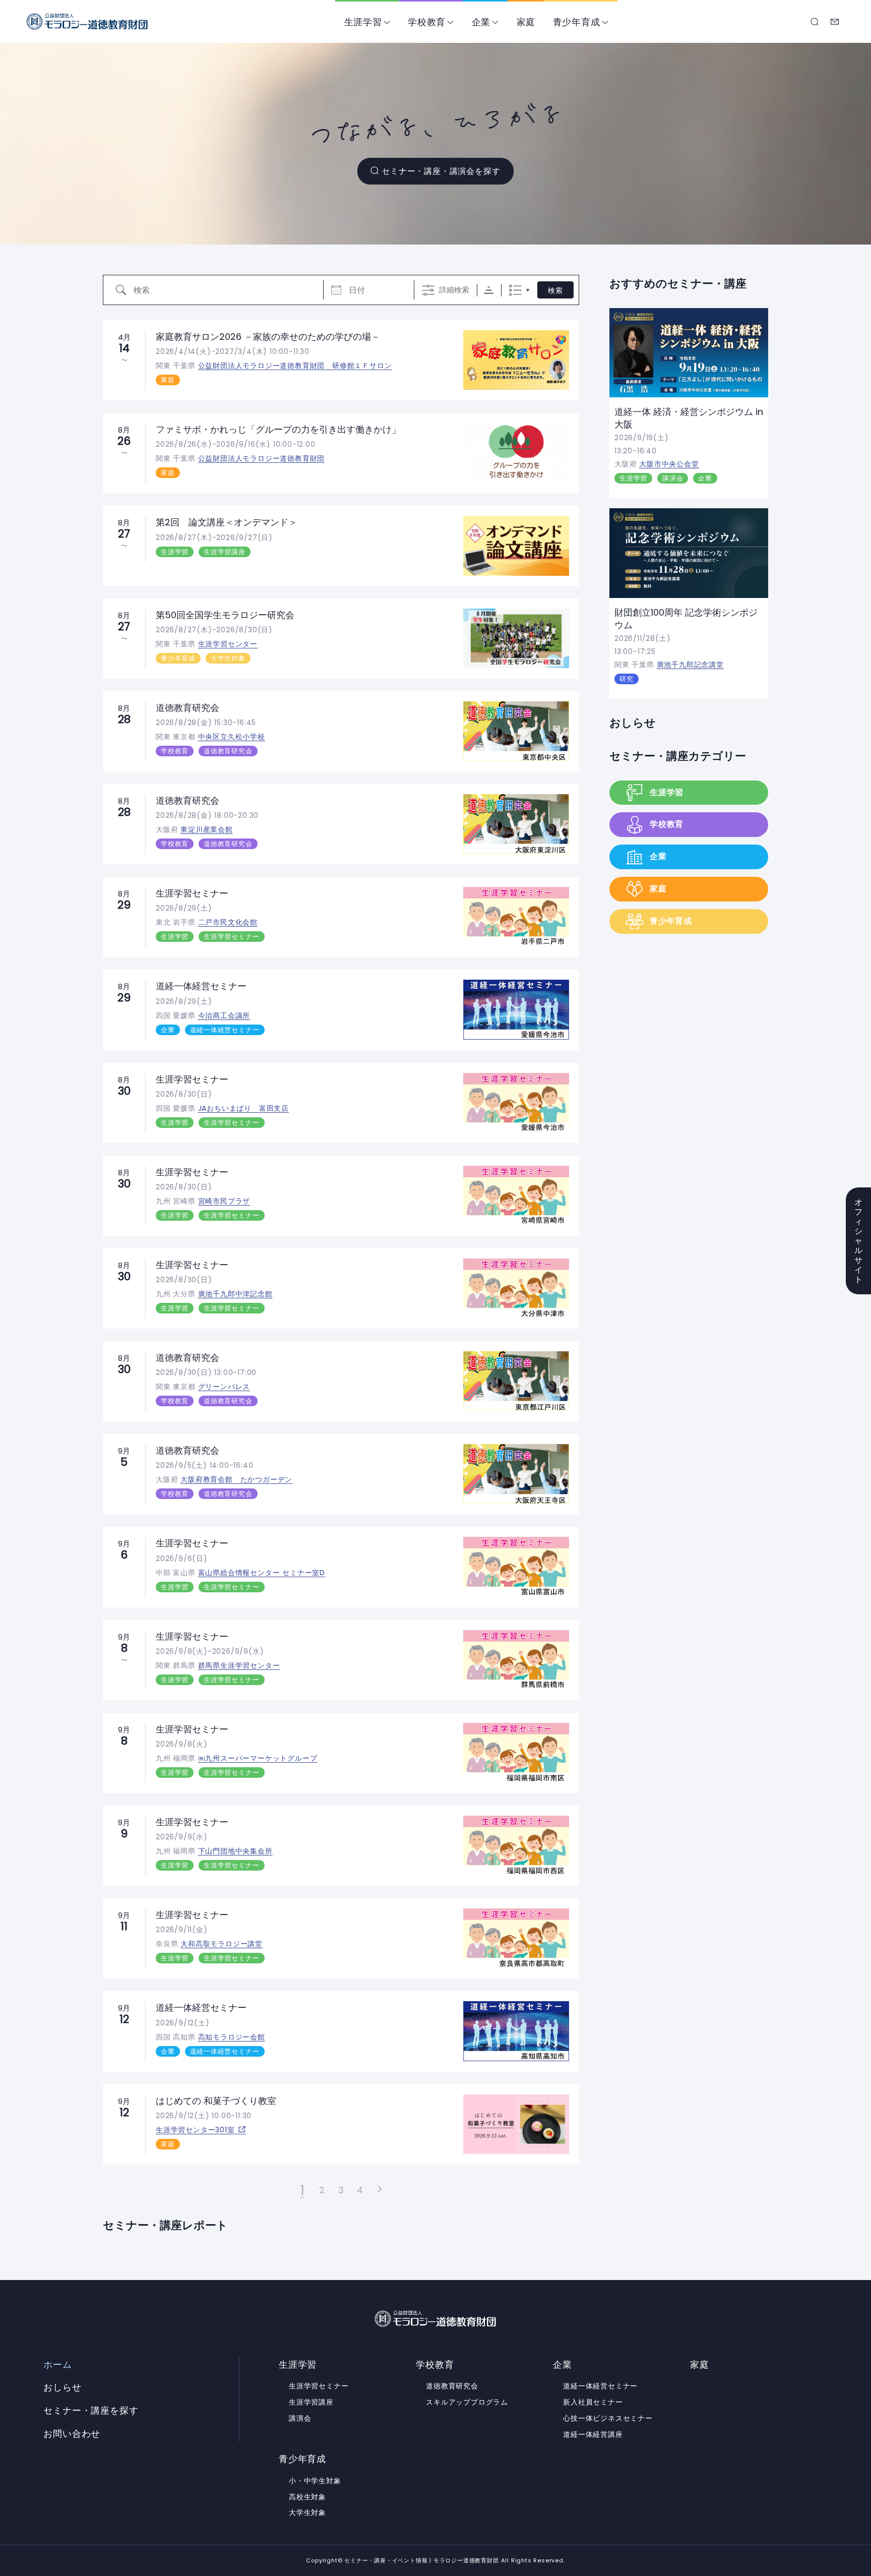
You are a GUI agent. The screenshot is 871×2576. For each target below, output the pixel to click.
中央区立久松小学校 (232, 737)
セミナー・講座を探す (815, 22)
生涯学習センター (228, 644)
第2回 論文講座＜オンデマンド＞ (227, 522)
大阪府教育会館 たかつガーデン (236, 1479)
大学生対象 (228, 658)
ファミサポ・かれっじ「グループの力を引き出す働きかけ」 (278, 429)
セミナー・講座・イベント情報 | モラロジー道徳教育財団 (87, 21)
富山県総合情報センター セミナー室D (262, 1573)
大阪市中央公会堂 (669, 464)
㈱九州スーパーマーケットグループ (258, 1758)
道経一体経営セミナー (201, 986)
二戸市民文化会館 (228, 922)
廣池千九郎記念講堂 (690, 665)
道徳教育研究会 (188, 708)
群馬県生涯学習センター (239, 1665)
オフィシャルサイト (859, 1241)
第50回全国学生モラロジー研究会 (225, 615)
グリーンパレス (224, 1387)
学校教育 (427, 22)
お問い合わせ (835, 22)
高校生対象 (307, 2497)
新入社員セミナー (593, 2402)
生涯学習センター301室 (195, 2130)
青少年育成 (577, 22)
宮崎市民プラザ (224, 1201)
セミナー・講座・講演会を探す (441, 171)
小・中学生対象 (315, 2481)
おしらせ (633, 723)
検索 (555, 290)
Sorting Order (489, 290)
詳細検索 (454, 290)
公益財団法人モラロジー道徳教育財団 (262, 458)
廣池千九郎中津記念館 (235, 1294)
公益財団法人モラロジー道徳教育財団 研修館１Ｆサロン (295, 366)
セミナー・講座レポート (165, 2225)
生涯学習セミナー (192, 893)
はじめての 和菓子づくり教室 (216, 2101)
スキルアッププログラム (467, 2402)
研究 (627, 679)
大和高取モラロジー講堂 (222, 1944)
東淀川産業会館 (207, 829)
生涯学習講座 (225, 552)
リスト (515, 290)
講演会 (673, 478)
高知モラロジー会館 (232, 2037)
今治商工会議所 (224, 1015)
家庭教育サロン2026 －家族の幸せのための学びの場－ (268, 337)
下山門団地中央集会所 (235, 1851)
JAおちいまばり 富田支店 (243, 1108)
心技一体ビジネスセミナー (608, 2418)
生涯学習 (363, 22)
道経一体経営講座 (593, 2434)
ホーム (57, 2365)
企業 (481, 22)
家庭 (526, 22)
